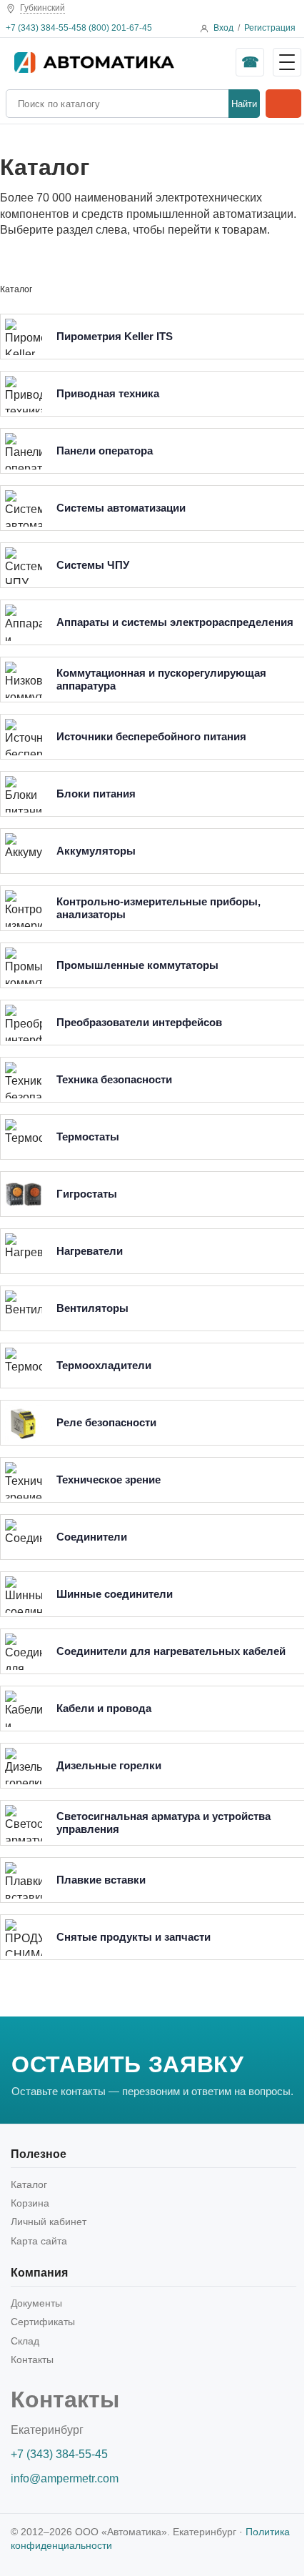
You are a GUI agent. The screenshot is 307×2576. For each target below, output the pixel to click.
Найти (244, 104)
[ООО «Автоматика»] (121, 62)
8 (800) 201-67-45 (117, 28)
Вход (223, 28)
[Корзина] (283, 104)
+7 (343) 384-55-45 (44, 28)
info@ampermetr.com (65, 2478)
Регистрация (270, 28)
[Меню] (287, 62)
